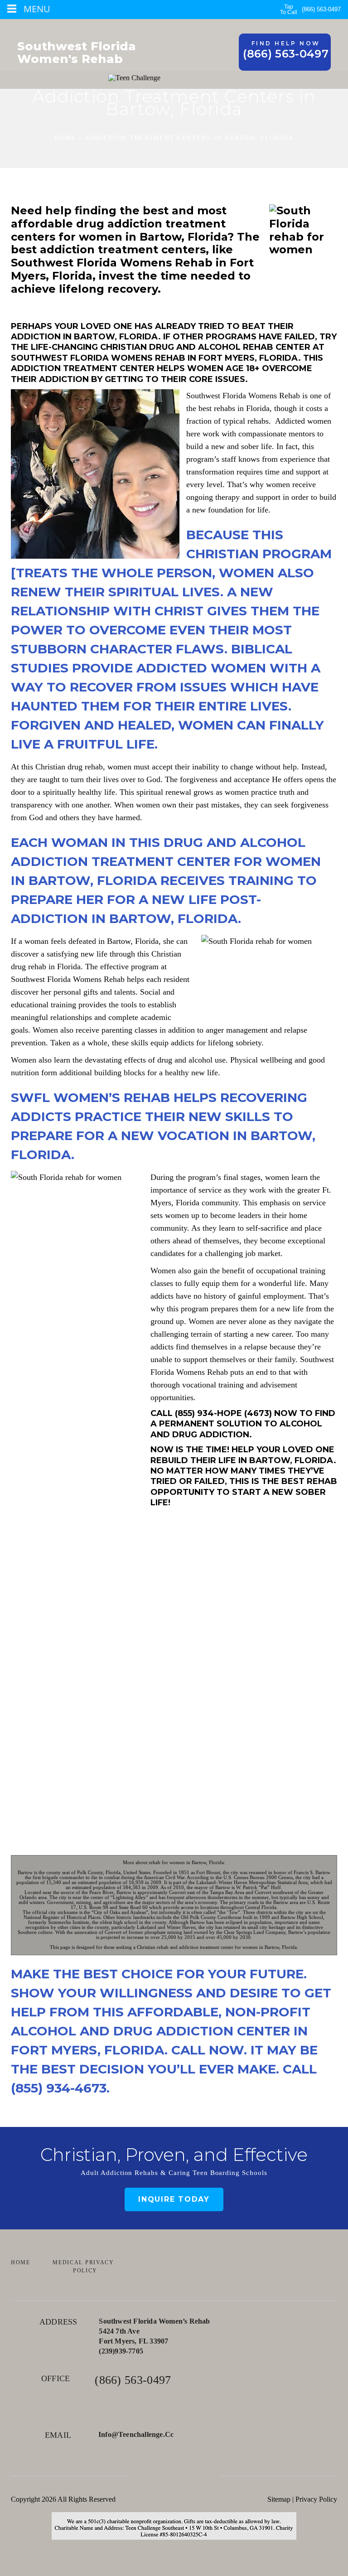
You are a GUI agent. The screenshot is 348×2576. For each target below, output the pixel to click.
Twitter (174, 2476)
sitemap (279, 2499)
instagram (200, 2476)
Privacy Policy (316, 2499)
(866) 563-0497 (321, 9)
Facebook (148, 2476)
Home (65, 138)
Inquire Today (174, 2199)
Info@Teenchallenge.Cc (136, 2434)
